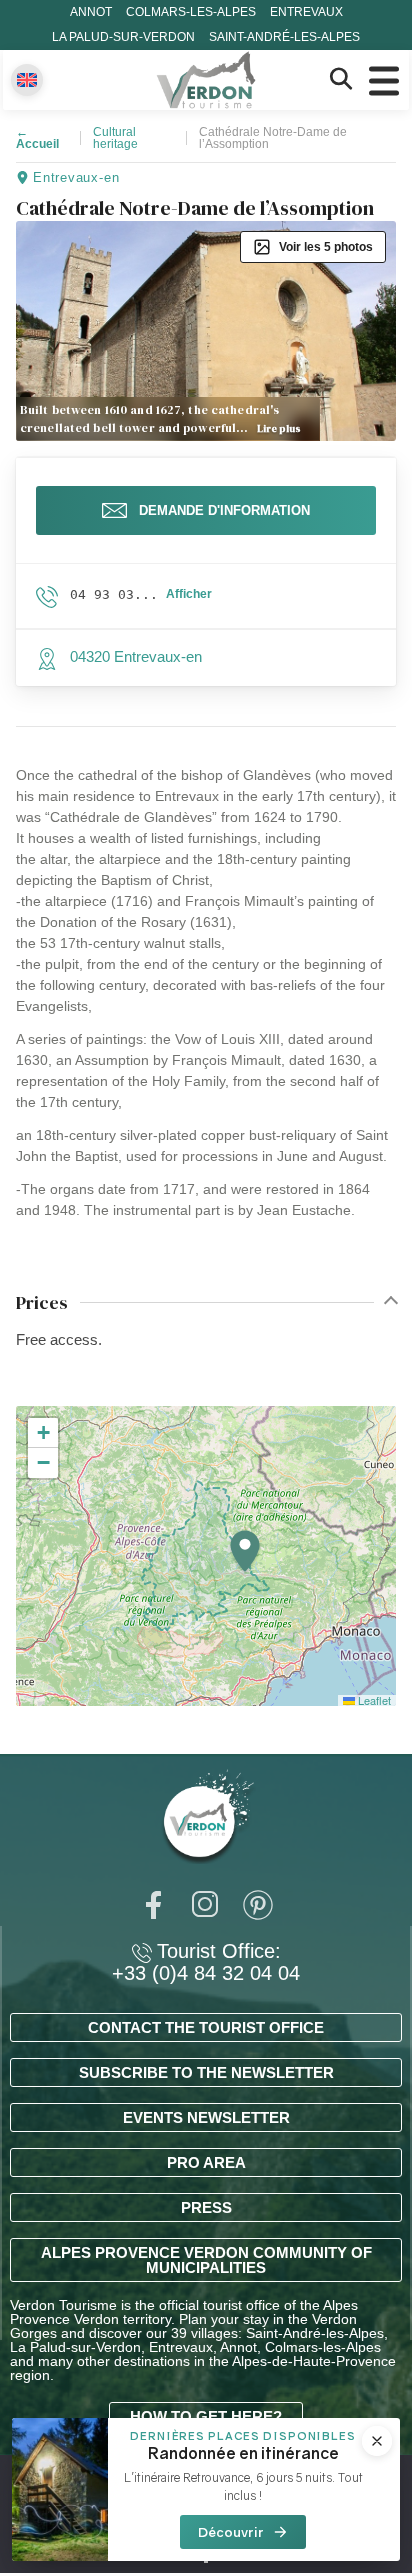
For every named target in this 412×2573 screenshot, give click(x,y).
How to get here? (206, 2416)
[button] (245, 1552)
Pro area (206, 2162)
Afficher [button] (189, 594)
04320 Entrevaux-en (136, 656)
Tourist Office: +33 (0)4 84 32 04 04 (206, 1962)
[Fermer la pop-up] (377, 2441)
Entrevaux (306, 12)
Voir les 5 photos (326, 247)
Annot (91, 12)
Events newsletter (206, 2117)
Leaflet (373, 1700)
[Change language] (27, 80)
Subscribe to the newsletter (206, 2072)
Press (206, 2207)
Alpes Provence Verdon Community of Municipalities (206, 2260)
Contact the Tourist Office (206, 2027)
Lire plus (279, 428)
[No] (206, 2561)
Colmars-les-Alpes (191, 12)
